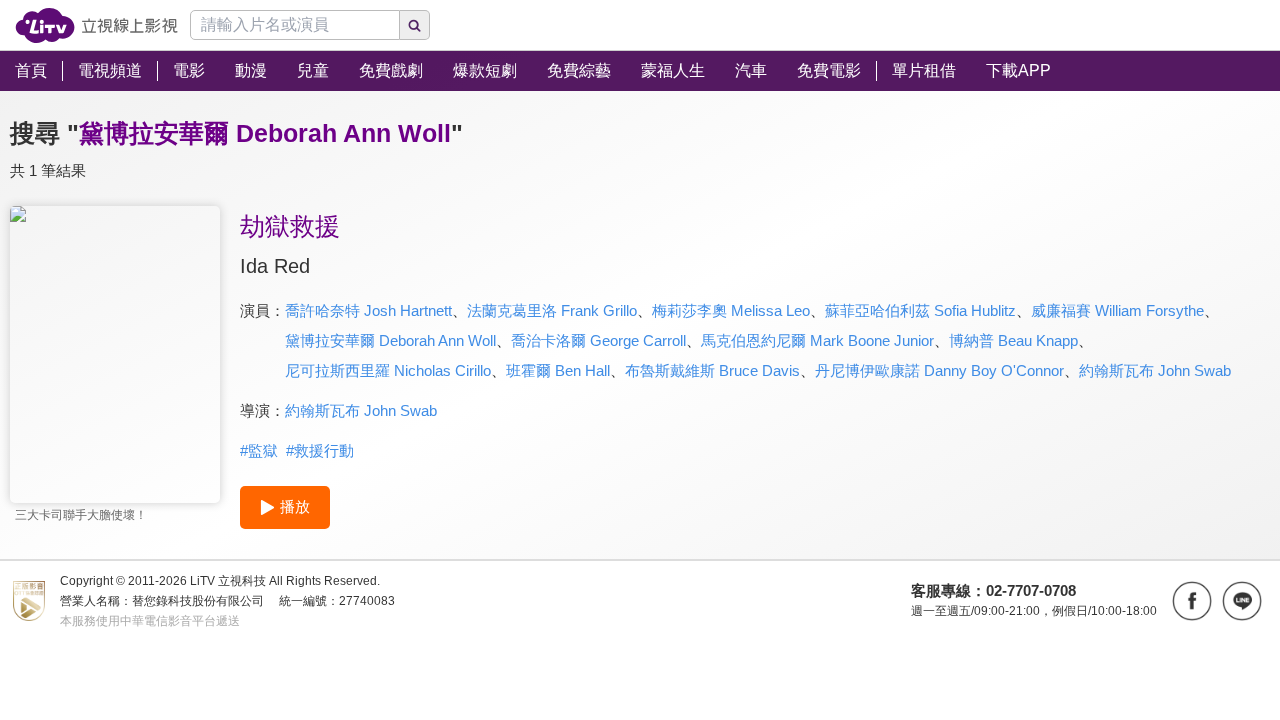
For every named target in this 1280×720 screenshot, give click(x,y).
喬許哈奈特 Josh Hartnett (368, 310)
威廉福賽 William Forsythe (1117, 310)
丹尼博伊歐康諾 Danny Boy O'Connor (939, 370)
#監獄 (259, 450)
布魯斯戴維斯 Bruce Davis (712, 370)
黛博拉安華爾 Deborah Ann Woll (390, 340)
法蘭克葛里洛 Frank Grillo (552, 310)
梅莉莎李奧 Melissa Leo (731, 310)
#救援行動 (320, 450)
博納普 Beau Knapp (1013, 340)
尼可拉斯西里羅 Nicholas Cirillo (388, 370)
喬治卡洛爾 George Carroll (598, 340)
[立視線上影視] (96, 25)
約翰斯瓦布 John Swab (1155, 370)
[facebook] (1192, 601)
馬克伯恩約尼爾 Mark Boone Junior (817, 340)
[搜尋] (415, 25)
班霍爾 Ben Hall (558, 370)
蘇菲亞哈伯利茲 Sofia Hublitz (920, 310)
